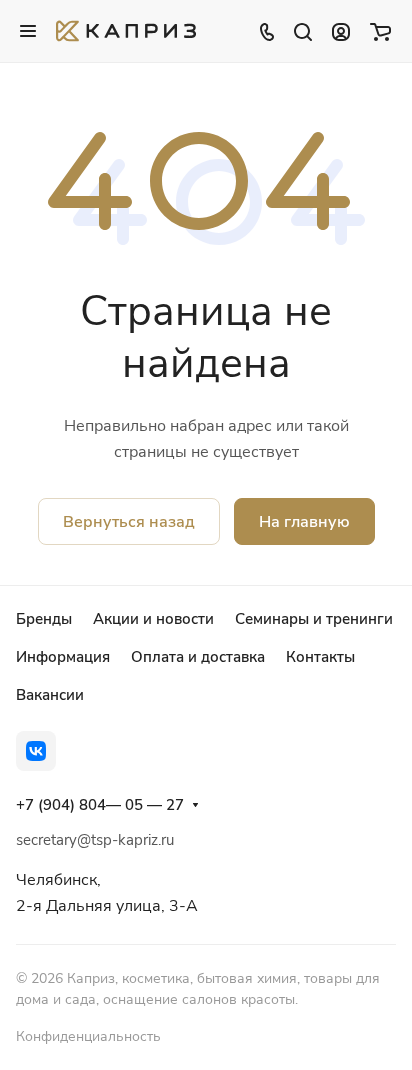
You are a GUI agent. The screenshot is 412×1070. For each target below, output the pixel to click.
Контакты (320, 657)
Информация (63, 657)
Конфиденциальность (88, 1036)
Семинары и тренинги (314, 619)
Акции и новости (153, 619)
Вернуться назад (129, 522)
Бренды (44, 619)
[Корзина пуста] (380, 31)
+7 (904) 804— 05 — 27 (100, 805)
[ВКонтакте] (36, 751)
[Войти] (341, 31)
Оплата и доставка (198, 657)
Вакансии (50, 695)
